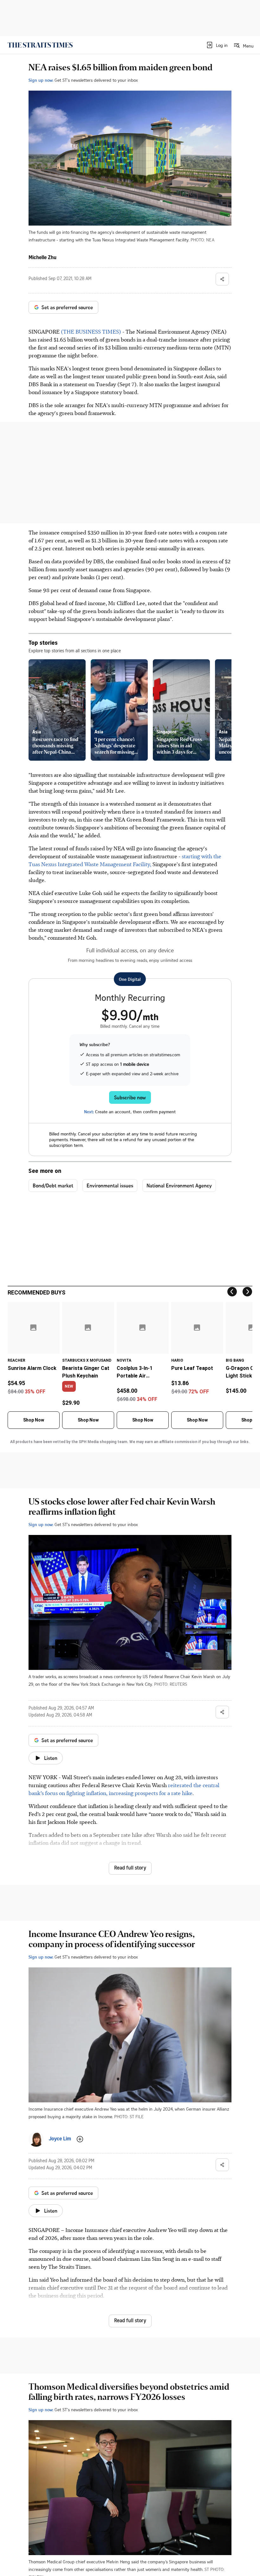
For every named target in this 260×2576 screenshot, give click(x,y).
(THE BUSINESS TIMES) (90, 331)
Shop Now (34, 1420)
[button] (217, 45)
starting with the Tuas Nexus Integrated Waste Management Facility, (125, 860)
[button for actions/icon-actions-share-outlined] (222, 279)
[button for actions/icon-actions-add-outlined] (80, 2139)
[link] (40, 45)
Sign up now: (41, 80)
